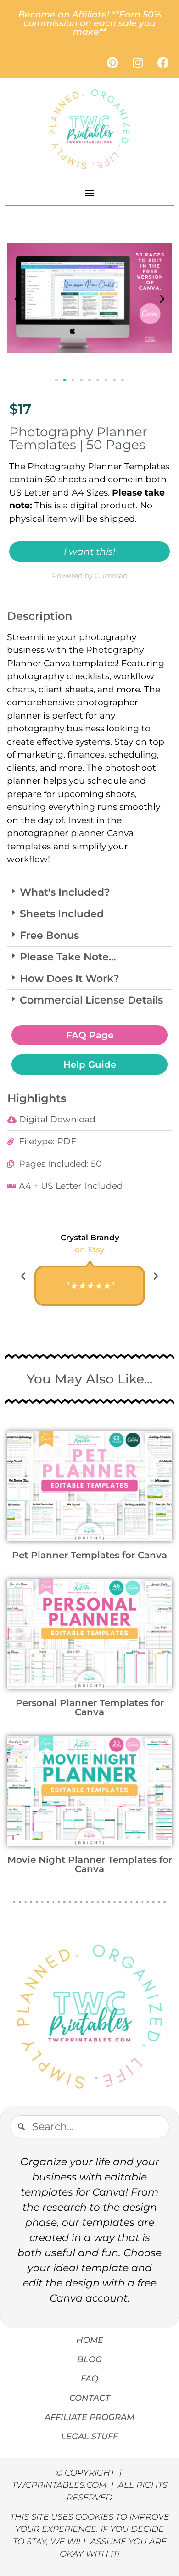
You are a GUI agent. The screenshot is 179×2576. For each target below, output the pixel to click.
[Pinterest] (112, 62)
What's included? (65, 892)
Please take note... (68, 957)
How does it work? (70, 979)
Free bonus (49, 935)
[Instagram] (138, 62)
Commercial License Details (91, 1000)
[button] (90, 193)
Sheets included (62, 914)
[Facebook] (163, 62)
